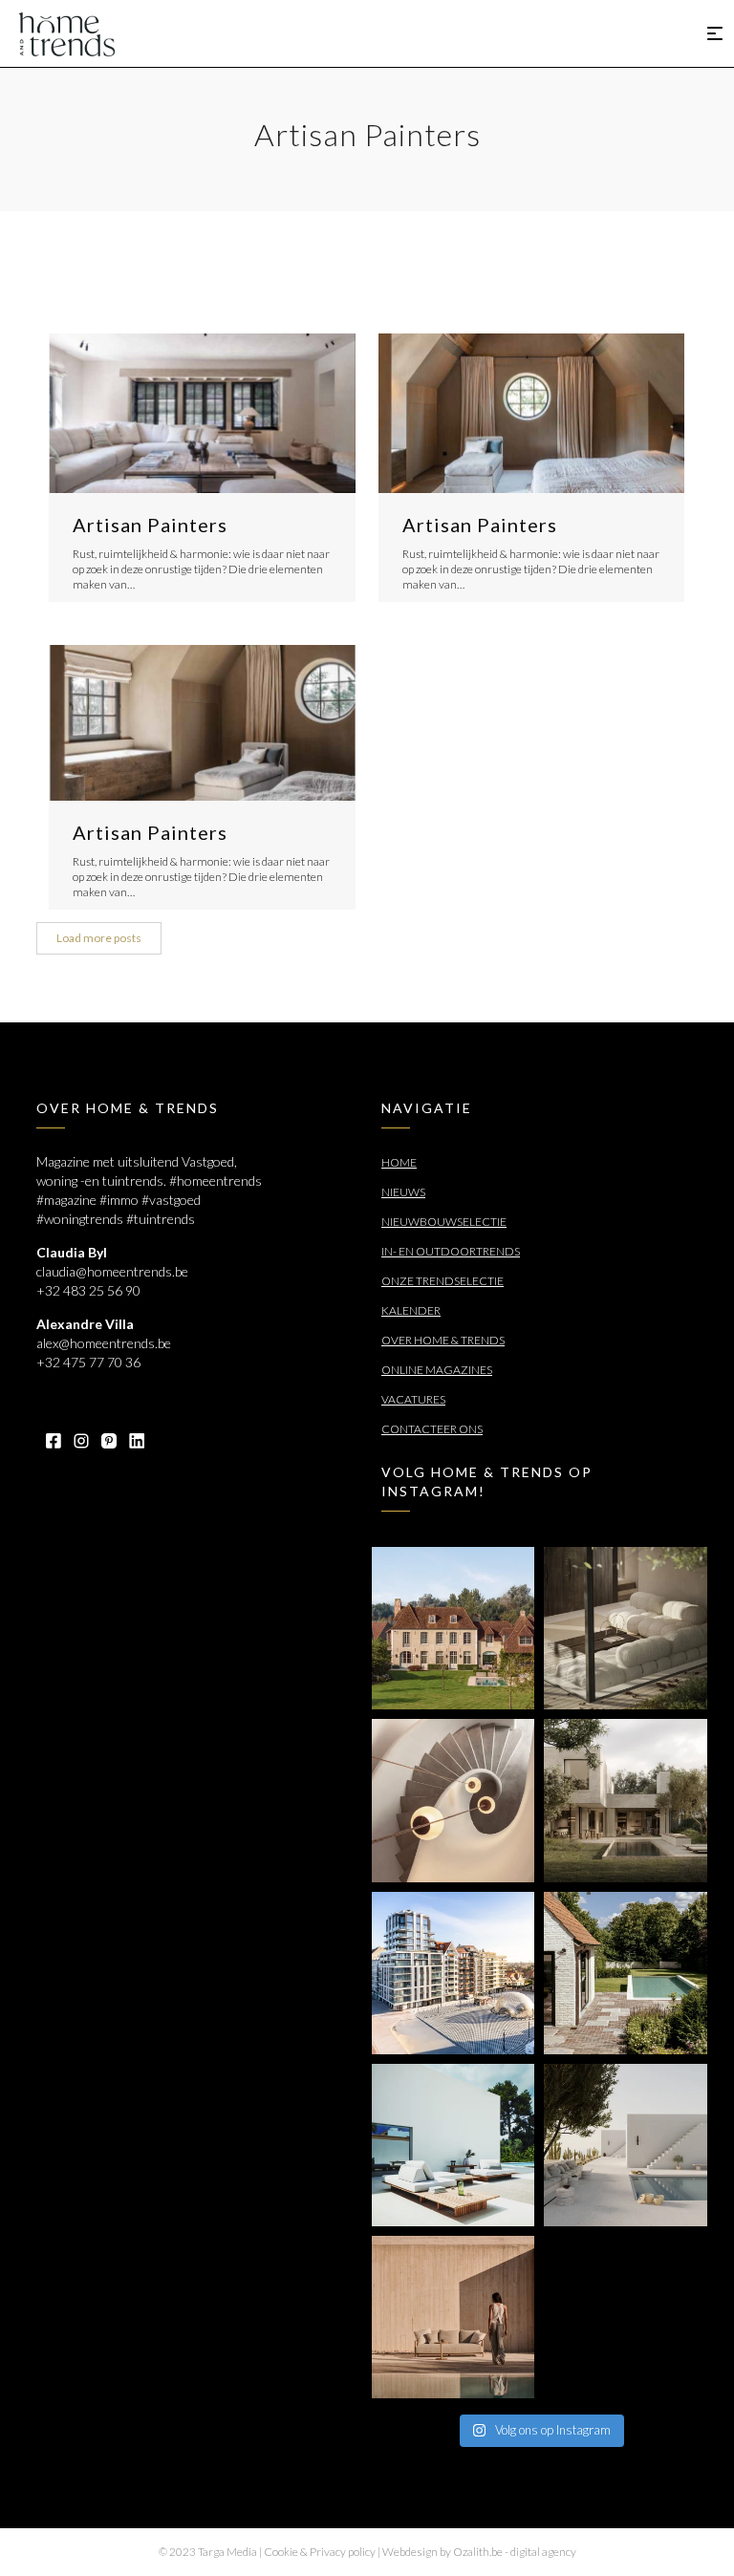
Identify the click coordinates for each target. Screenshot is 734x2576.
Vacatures (413, 1399)
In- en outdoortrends (451, 1251)
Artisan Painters (150, 525)
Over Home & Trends (443, 1340)
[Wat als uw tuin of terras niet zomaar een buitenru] (453, 2317)
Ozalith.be (478, 2552)
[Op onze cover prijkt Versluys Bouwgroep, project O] (453, 1973)
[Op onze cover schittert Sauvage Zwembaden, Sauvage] (625, 1973)
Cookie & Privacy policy (320, 2552)
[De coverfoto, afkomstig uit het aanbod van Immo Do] (453, 1628)
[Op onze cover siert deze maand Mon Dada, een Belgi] (625, 2145)
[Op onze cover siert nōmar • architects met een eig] (625, 1800)
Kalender (411, 1310)
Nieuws (403, 1192)
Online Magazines (437, 1370)
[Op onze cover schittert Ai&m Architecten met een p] (453, 1800)
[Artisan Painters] (202, 413)
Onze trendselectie (443, 1281)
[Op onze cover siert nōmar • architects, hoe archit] (625, 1628)
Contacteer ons (432, 1429)
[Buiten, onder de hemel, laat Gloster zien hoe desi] (453, 2145)
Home (399, 1162)
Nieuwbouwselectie (444, 1222)
